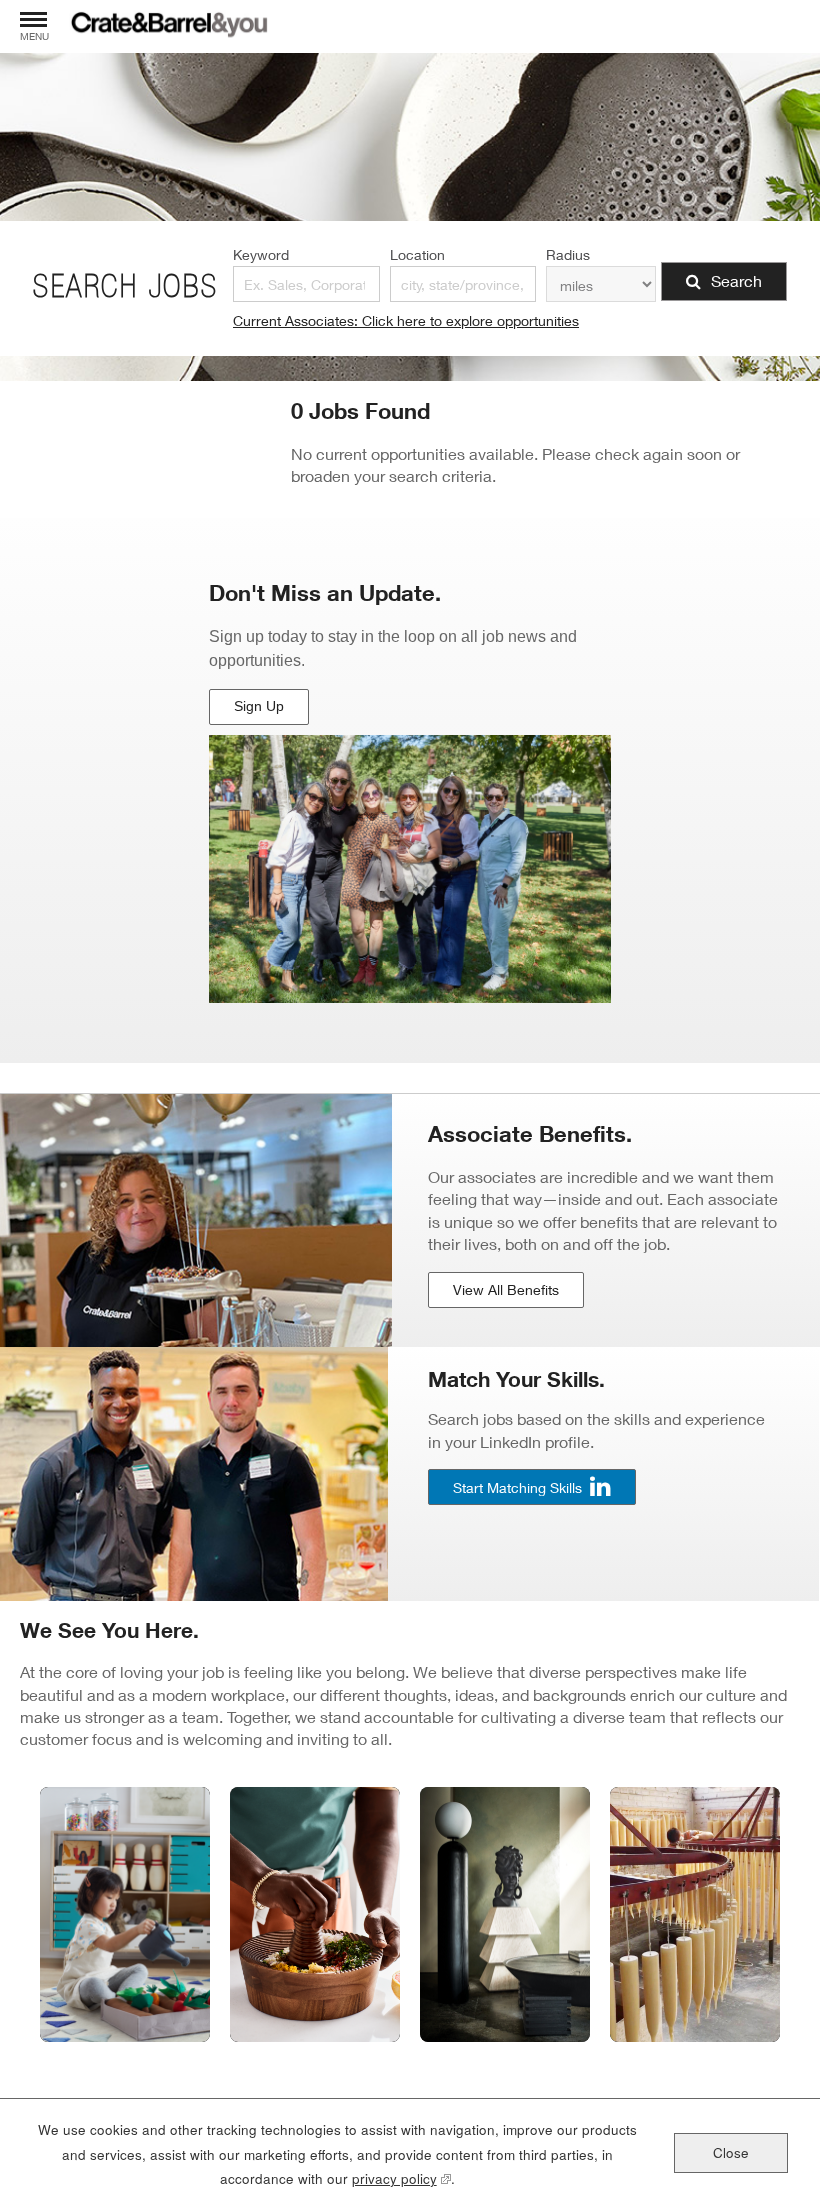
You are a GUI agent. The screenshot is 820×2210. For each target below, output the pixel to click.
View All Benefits (506, 1289)
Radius (568, 254)
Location (417, 254)
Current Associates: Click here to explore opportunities (406, 320)
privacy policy (401, 2178)
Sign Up (261, 711)
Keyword (261, 254)
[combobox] (463, 284)
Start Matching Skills (517, 1487)
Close (731, 2152)
